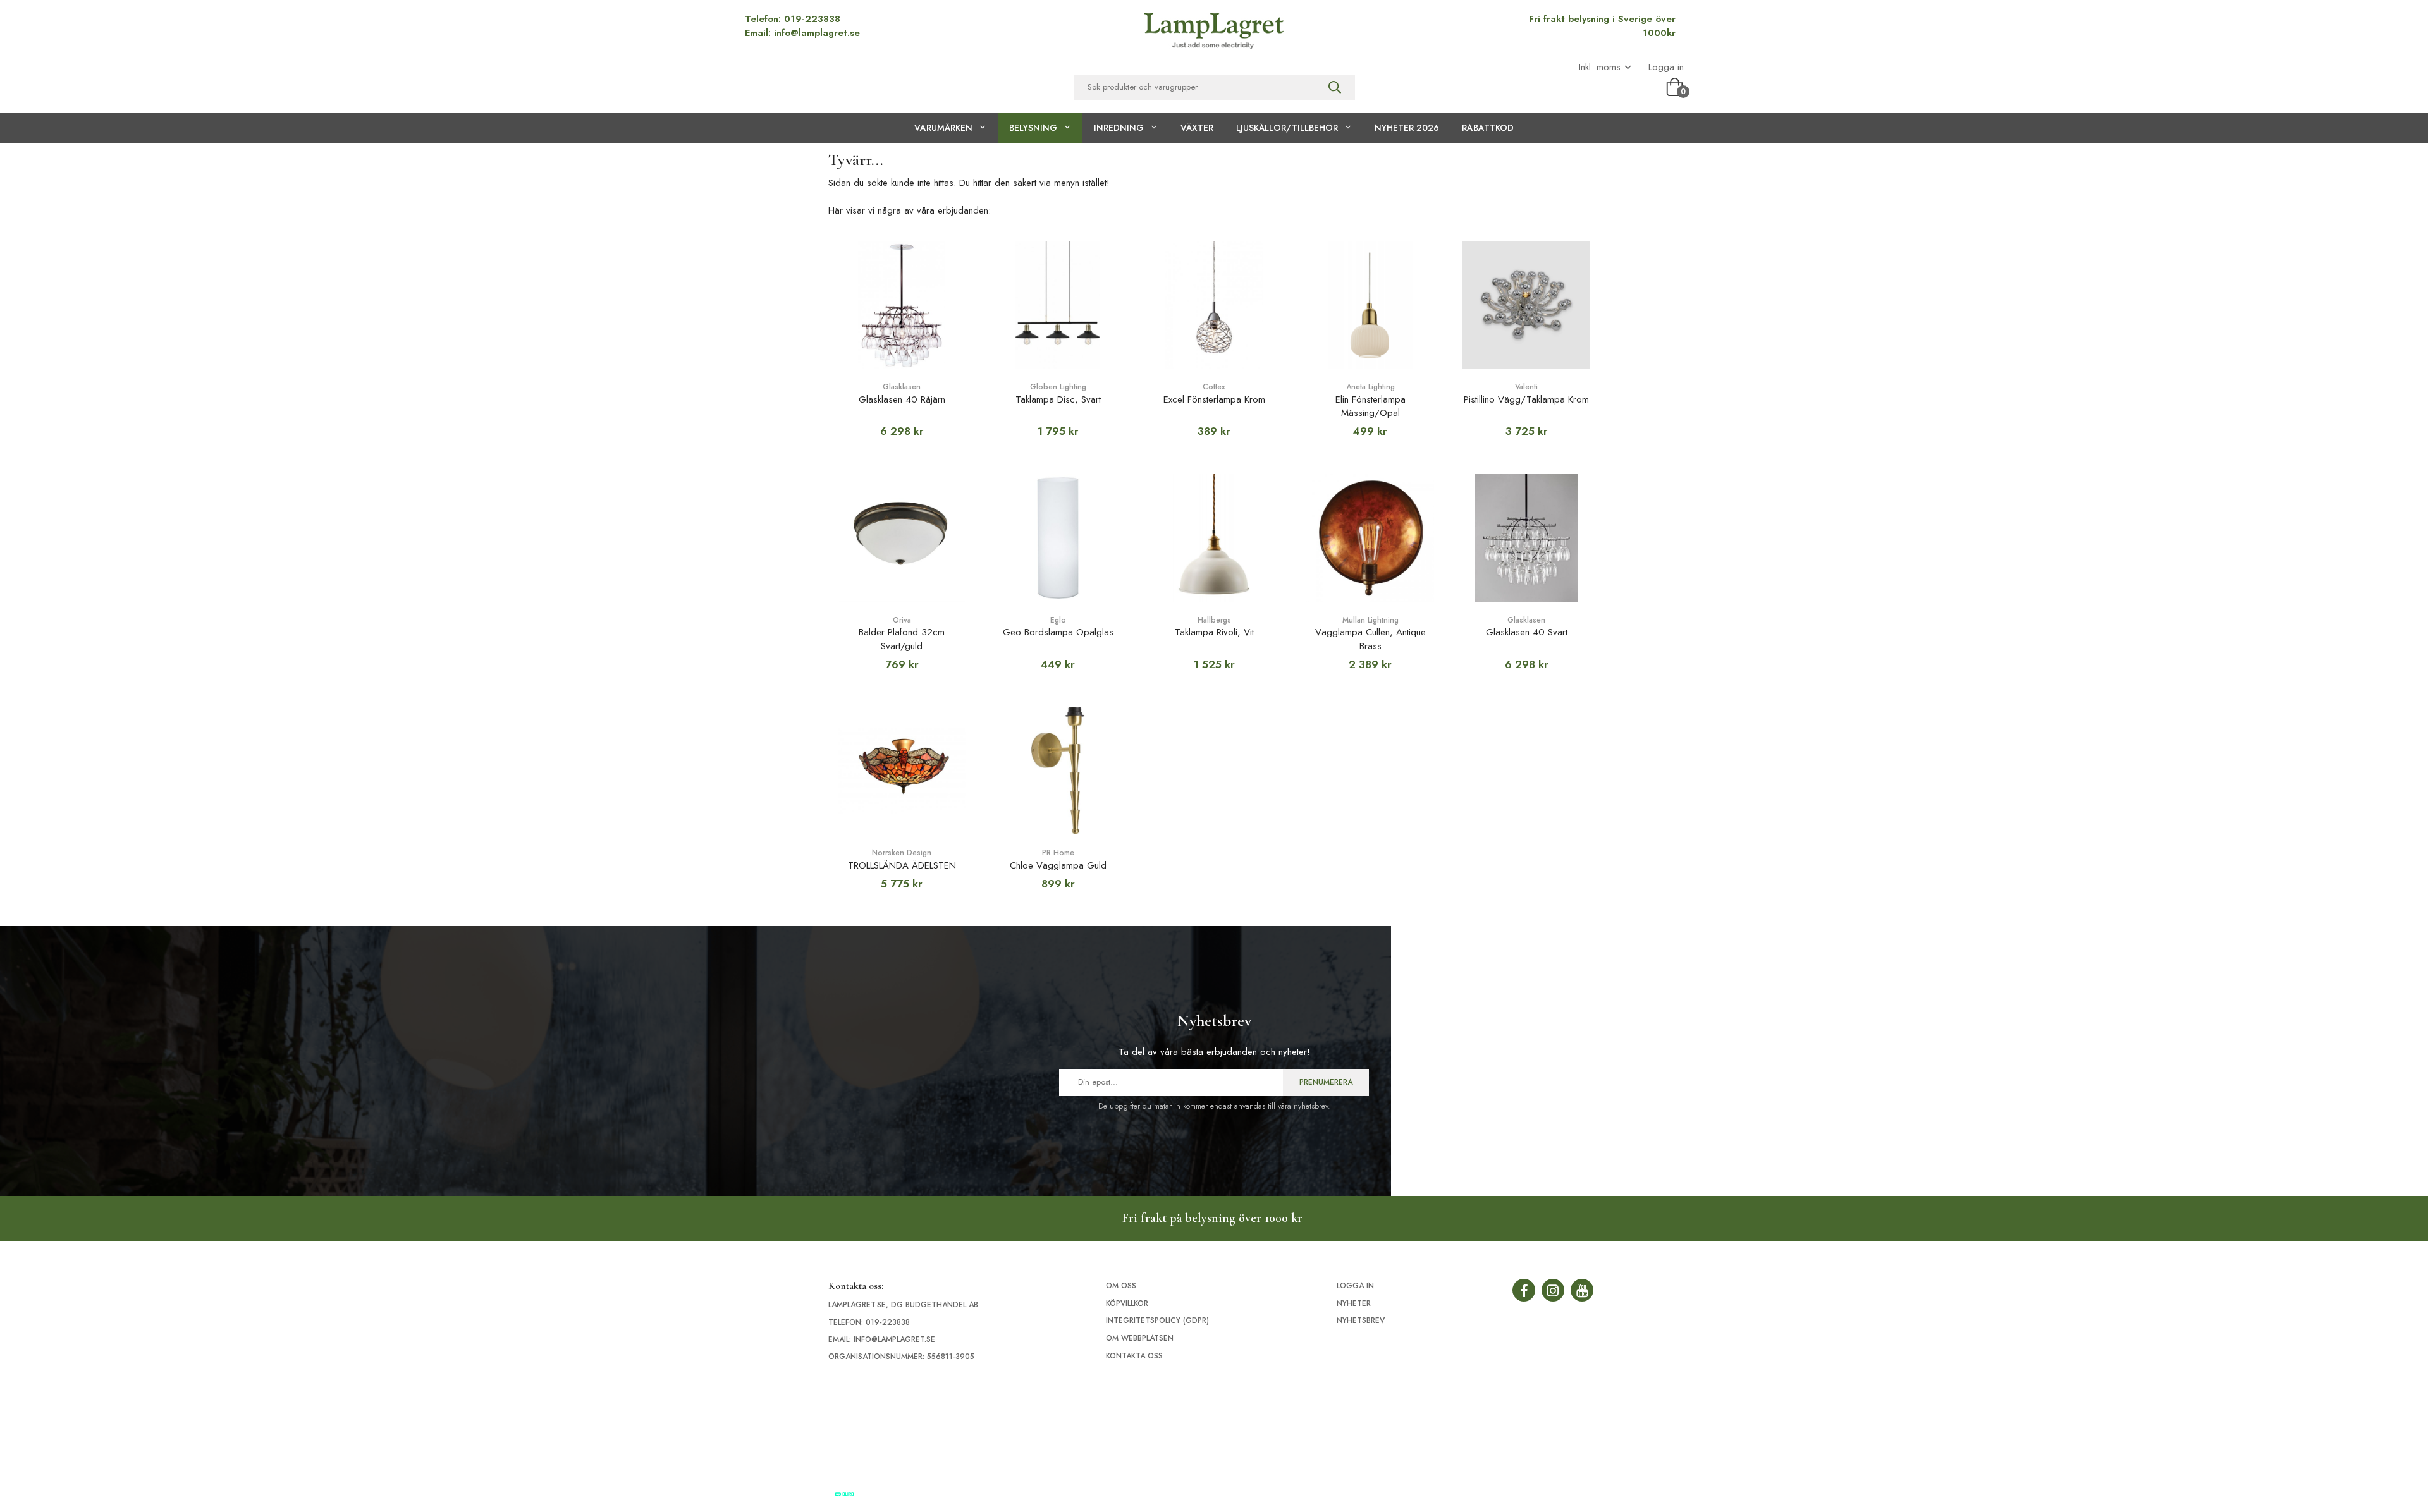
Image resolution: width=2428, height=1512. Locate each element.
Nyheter (1354, 1303)
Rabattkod (1488, 128)
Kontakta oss (1134, 1356)
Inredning (1119, 128)
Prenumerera (1326, 1082)
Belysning (1033, 128)
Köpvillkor (1127, 1303)
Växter (1197, 128)
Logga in (1666, 67)
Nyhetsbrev (1361, 1320)
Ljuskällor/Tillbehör (1287, 128)
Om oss (1121, 1286)
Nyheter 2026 (1407, 128)
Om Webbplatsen (1140, 1338)
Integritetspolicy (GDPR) (1157, 1320)
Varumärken (943, 128)
